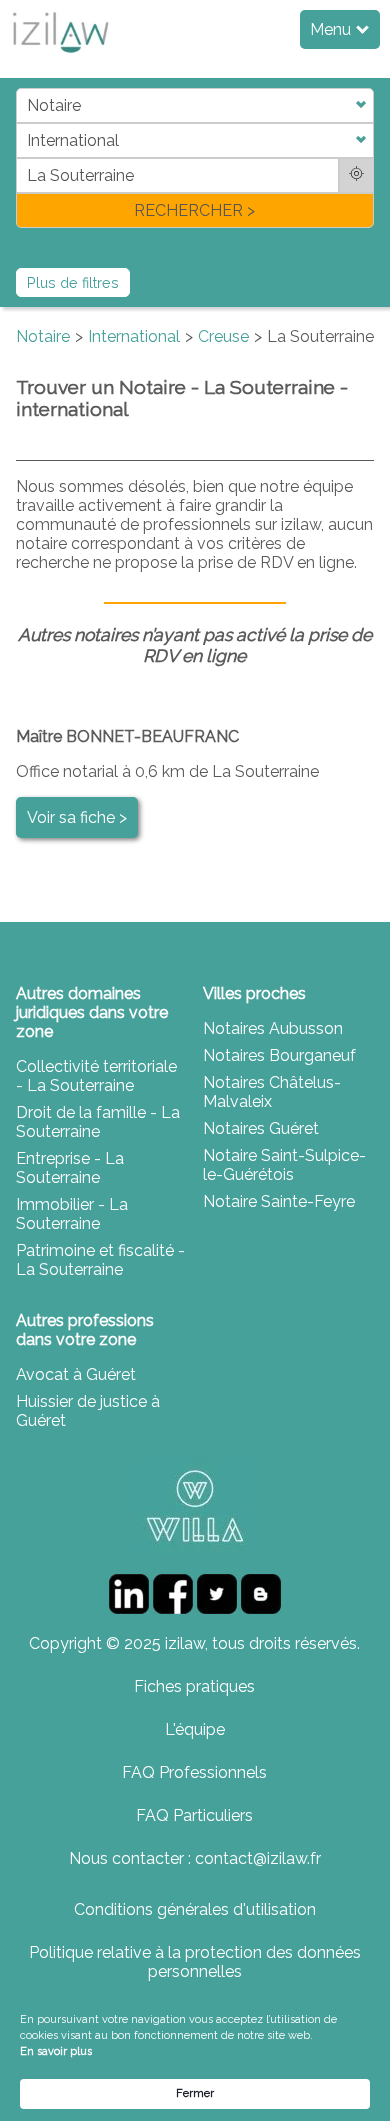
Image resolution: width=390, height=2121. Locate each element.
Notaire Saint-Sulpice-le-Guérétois (284, 1165)
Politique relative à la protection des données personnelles (195, 1962)
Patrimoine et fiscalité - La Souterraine (100, 1260)
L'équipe (195, 1729)
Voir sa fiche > (77, 817)
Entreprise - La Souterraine (70, 1168)
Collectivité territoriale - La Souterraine (96, 1076)
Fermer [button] (195, 2093)
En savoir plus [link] (56, 2051)
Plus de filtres (73, 282)
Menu (332, 29)
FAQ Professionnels (194, 1772)
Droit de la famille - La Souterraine (98, 1122)
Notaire (43, 336)
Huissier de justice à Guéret (88, 1411)
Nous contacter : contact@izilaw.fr (195, 1858)
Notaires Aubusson (273, 1028)
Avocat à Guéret (76, 1374)
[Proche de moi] (356, 175)
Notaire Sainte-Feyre (279, 1201)
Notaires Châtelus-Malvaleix (272, 1092)
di (22, 157)
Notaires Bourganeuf (279, 1055)
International (134, 336)
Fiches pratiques (194, 1686)
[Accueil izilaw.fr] (60, 58)
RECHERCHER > (194, 210)
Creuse (223, 336)
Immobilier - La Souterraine (72, 1214)
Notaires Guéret (261, 1128)
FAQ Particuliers (194, 1815)
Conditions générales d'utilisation (195, 1909)
